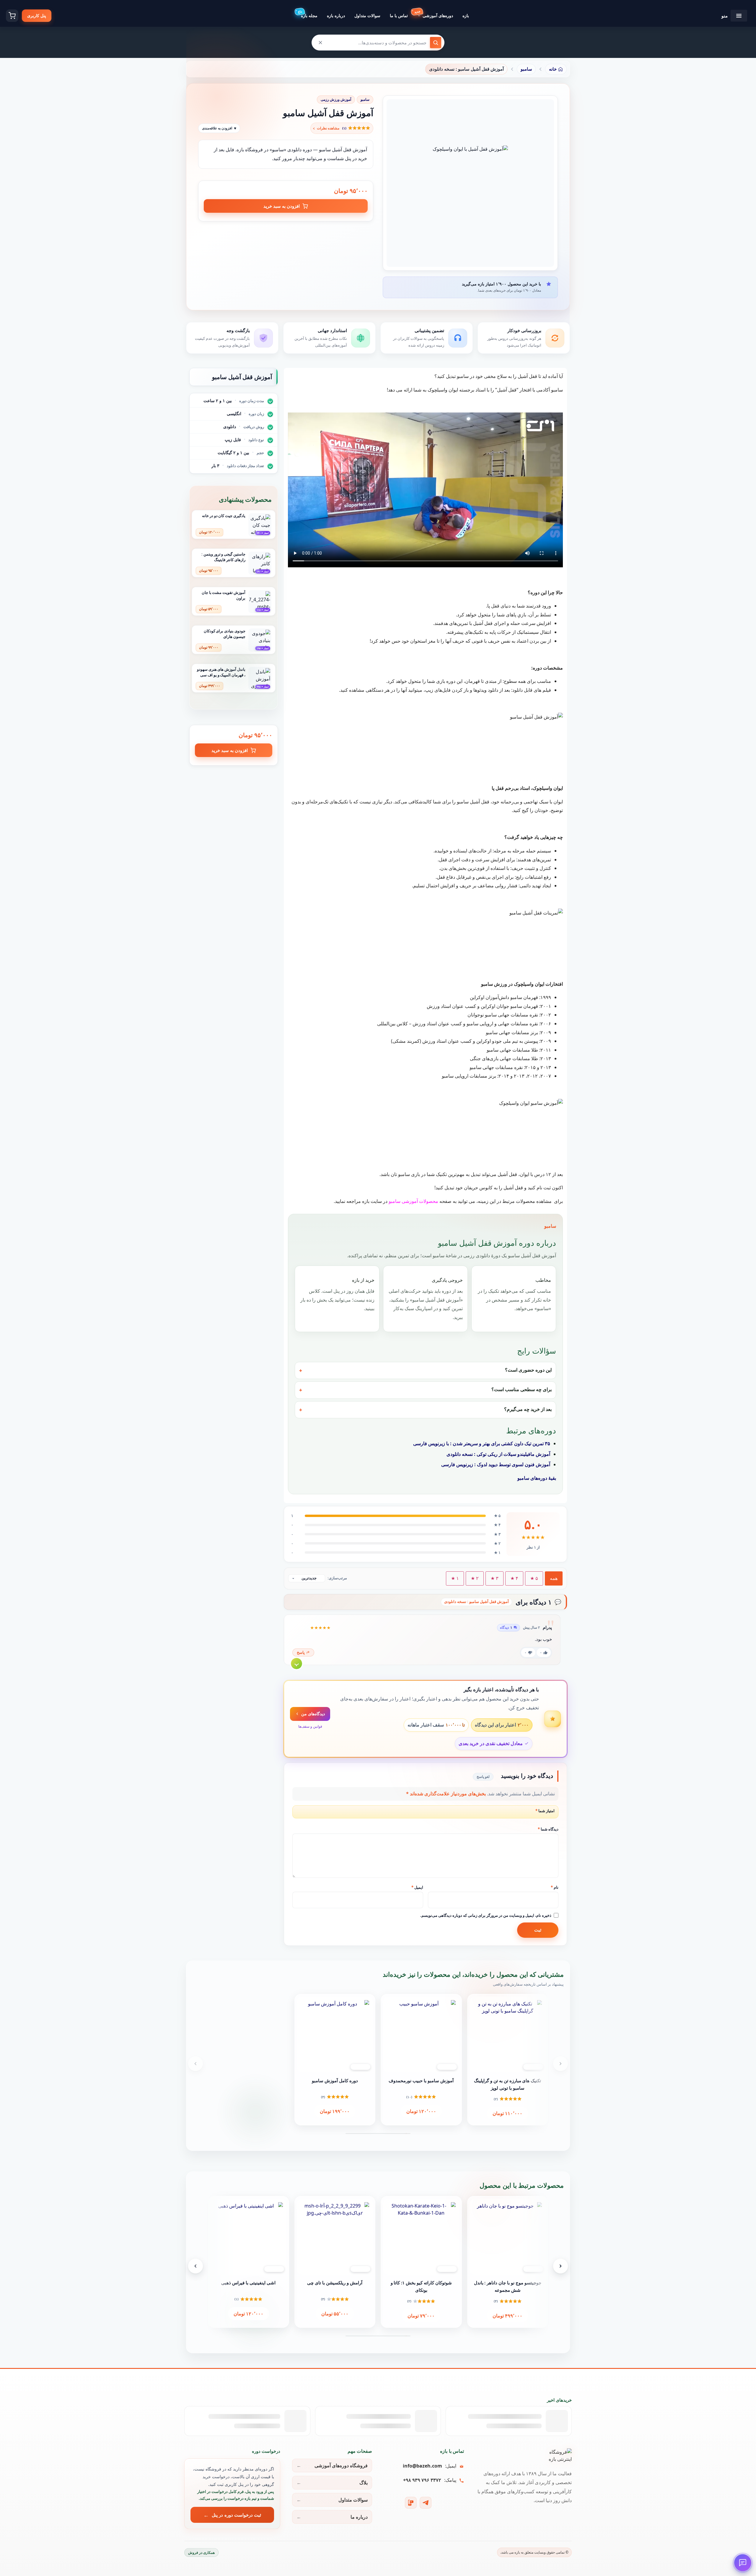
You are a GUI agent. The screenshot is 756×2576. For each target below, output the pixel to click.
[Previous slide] (195, 2064)
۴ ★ (514, 1578)
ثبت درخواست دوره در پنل (236, 2515)
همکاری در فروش (201, 2553)
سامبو (365, 99)
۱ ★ (455, 1578)
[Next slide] (561, 2064)
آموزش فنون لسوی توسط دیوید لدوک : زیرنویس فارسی (496, 1464)
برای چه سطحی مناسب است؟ (522, 1389)
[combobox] (378, 43)
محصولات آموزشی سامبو (413, 1201)
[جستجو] (436, 43)
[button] (342, 128)
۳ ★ (495, 1578)
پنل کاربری (37, 16)
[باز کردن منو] (739, 16)
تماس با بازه (452, 2451)
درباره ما (359, 2517)
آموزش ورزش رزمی (336, 99)
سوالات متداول (353, 2500)
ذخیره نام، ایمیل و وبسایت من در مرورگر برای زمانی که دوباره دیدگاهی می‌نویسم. (486, 1915)
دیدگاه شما (548, 1829)
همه (554, 1578)
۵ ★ (534, 1578)
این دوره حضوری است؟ (528, 1370)
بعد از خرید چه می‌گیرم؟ (528, 1409)
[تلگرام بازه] (426, 2503)
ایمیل (417, 1887)
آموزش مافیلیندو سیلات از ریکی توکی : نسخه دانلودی (498, 1454)
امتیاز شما (545, 1811)
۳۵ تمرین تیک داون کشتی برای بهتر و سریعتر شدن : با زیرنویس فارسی (482, 1443)
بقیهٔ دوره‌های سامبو (537, 1478)
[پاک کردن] (320, 43)
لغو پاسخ (483, 1777)
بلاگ (364, 2483)
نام (555, 1887)
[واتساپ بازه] (411, 2503)
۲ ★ (475, 1578)
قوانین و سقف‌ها (310, 1726)
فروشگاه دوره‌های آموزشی (341, 2465)
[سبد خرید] (12, 16)
